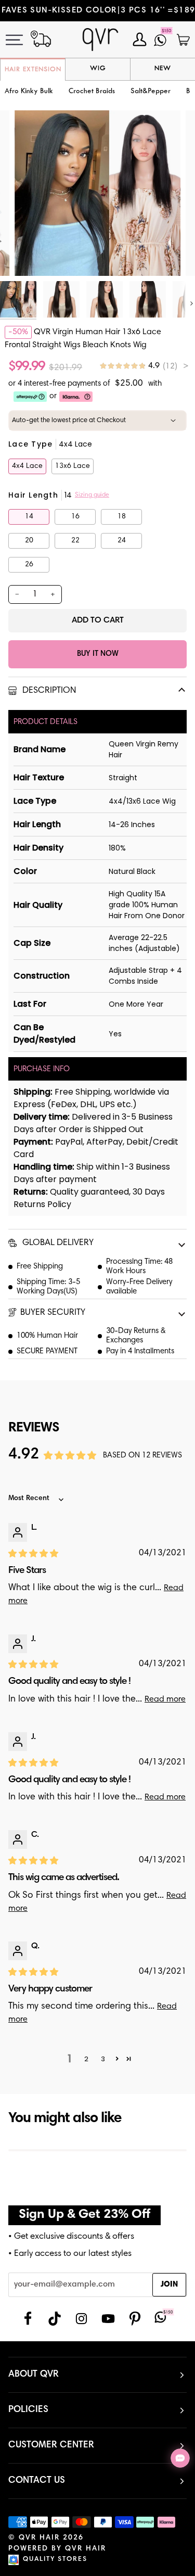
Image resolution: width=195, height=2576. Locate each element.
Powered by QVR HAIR (57, 2549)
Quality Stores (55, 2560)
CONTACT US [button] (37, 2481)
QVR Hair (39, 2538)
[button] (92, 92)
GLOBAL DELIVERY (57, 1243)
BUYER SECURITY (53, 1313)
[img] (144, 366)
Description (48, 691)
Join (169, 2285)
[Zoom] (34, 256)
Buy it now (98, 654)
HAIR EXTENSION (33, 70)
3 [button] (103, 2059)
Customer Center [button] (51, 2445)
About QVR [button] (34, 2375)
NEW (163, 69)
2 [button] (86, 2059)
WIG (98, 69)
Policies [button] (28, 2410)
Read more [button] (165, 1699)
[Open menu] (20, 40)
